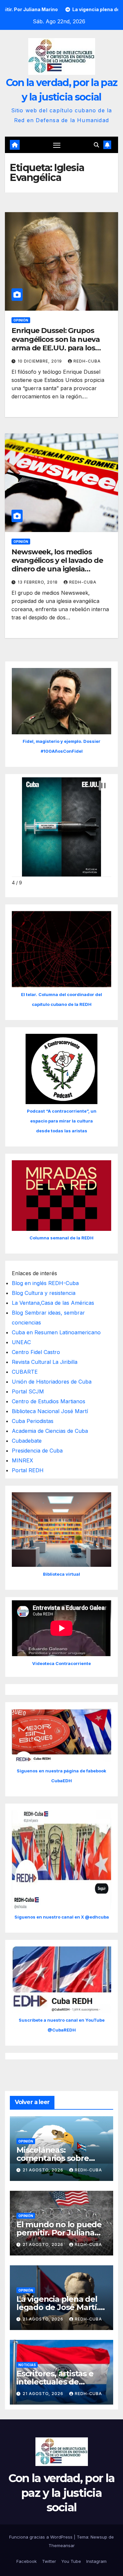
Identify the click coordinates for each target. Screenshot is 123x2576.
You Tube (71, 2561)
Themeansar (62, 2545)
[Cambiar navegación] (57, 145)
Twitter (49, 2561)
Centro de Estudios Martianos (49, 1401)
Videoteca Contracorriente (61, 1663)
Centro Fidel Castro (36, 1352)
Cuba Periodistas (33, 1421)
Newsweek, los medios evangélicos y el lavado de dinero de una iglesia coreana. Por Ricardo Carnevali (57, 569)
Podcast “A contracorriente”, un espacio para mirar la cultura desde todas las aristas (62, 1121)
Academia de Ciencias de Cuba (50, 1431)
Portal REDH (28, 1470)
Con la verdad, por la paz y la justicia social (61, 2493)
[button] (96, 145)
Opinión (21, 320)
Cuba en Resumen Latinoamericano (56, 1332)
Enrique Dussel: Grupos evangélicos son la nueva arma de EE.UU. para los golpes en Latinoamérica (56, 344)
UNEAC (21, 1342)
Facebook (27, 2561)
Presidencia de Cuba (37, 1451)
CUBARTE (25, 1372)
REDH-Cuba (87, 361)
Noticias (27, 2365)
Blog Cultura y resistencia (44, 1293)
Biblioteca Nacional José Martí (50, 1411)
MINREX (22, 1460)
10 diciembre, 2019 (41, 361)
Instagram (96, 2561)
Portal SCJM (28, 1391)
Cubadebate (27, 1441)
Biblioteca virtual (61, 1574)
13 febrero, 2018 (38, 582)
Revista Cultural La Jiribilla (45, 1362)
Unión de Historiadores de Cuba (52, 1382)
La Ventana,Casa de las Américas (53, 1303)
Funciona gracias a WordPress (41, 2537)
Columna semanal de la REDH (61, 1238)
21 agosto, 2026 (44, 2170)
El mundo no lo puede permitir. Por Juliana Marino (59, 2233)
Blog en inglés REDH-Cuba (45, 1283)
